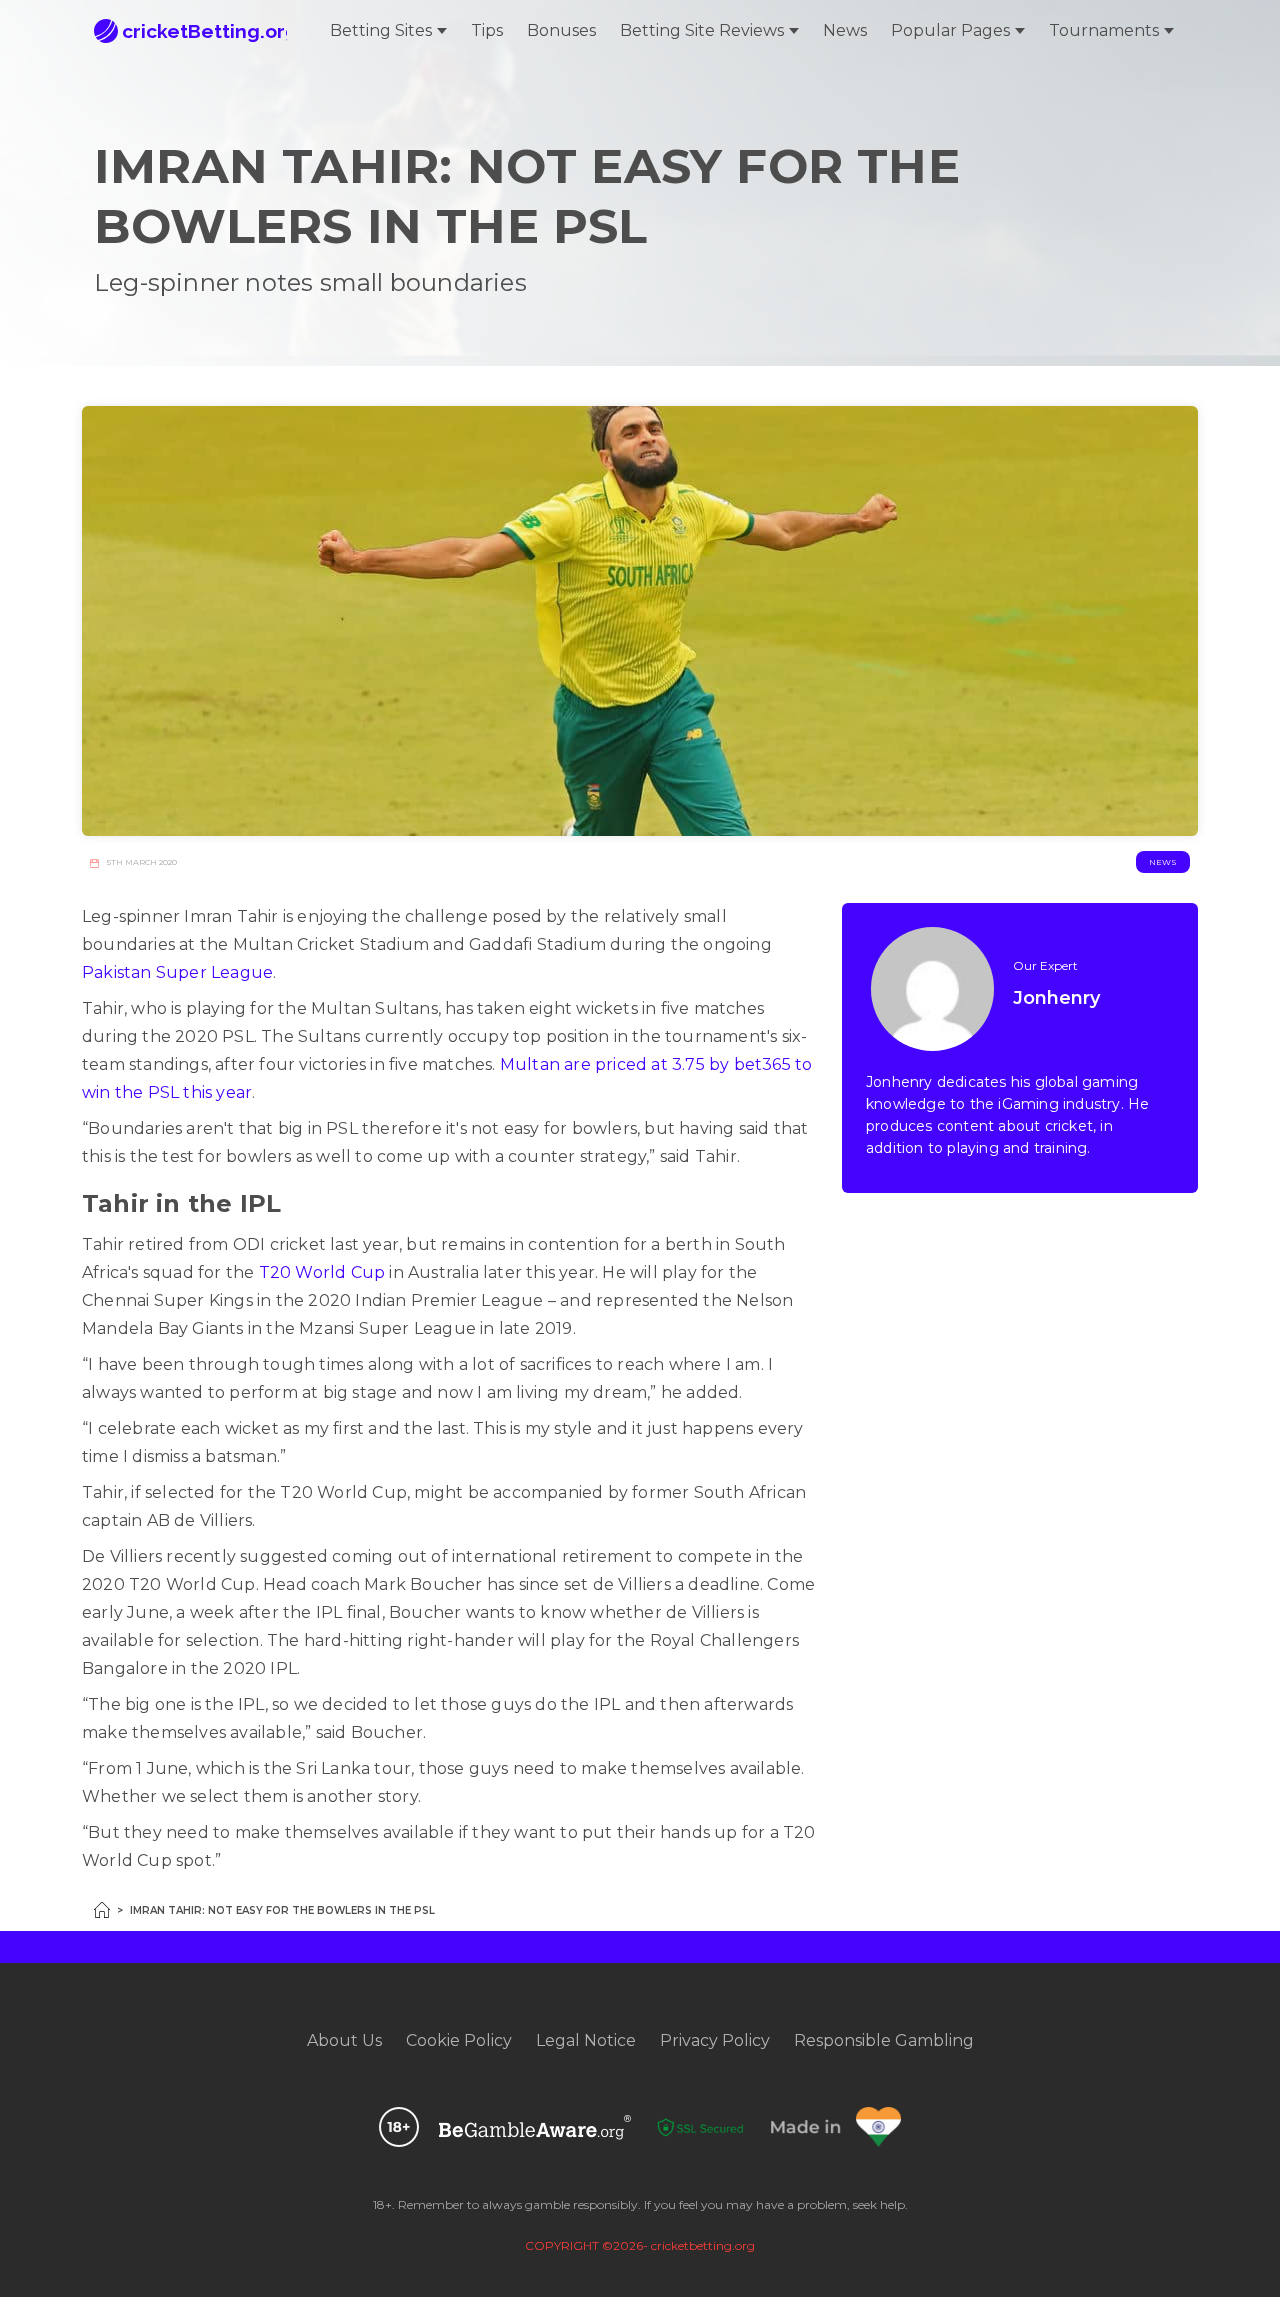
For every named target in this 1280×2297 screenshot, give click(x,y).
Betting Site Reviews (702, 30)
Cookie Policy (459, 2040)
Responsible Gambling (884, 2040)
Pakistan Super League (177, 972)
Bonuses (561, 30)
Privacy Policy (715, 2040)
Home (102, 1910)
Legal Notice (586, 2040)
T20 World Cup (322, 1272)
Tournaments (1104, 30)
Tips (487, 30)
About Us (344, 2040)
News (845, 30)
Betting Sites (381, 30)
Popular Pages (950, 30)
